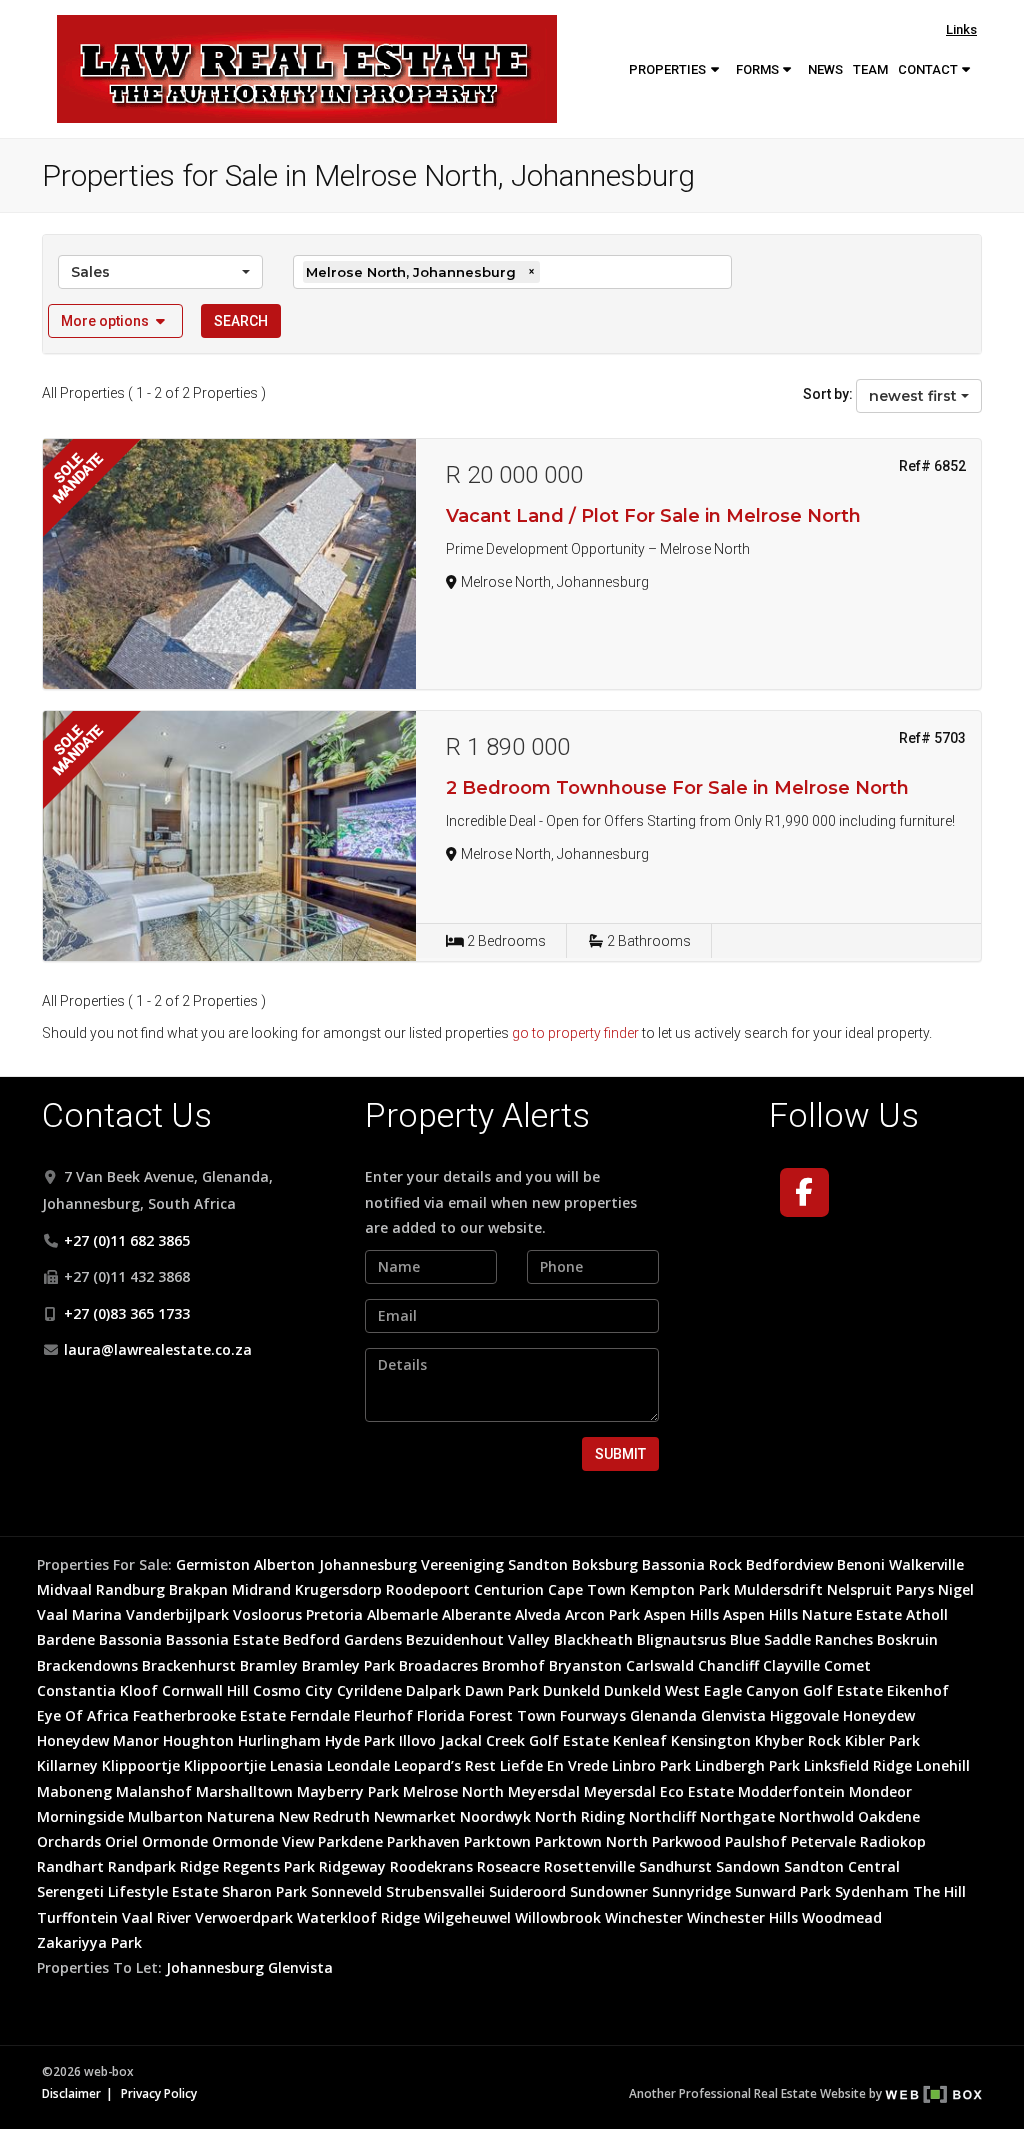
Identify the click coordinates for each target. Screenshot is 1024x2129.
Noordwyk (495, 1816)
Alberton (284, 1564)
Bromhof (513, 1665)
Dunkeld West (652, 1690)
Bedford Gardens (342, 1639)
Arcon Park (602, 1614)
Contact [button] (929, 69)
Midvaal (64, 1589)
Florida (441, 1715)
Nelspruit (859, 1589)
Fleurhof (383, 1715)
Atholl (927, 1614)
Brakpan (198, 1589)
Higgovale (804, 1715)
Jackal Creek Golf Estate (524, 1740)
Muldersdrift (778, 1589)
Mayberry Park (348, 1791)
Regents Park (269, 1866)
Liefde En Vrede (554, 1765)
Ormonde (175, 1841)
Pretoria (334, 1614)
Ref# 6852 (932, 466)
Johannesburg (368, 1564)
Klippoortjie (225, 1765)
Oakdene (889, 1816)
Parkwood (686, 1841)
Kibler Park (882, 1740)
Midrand (261, 1589)
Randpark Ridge (163, 1866)
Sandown (748, 1866)
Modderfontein (791, 1791)
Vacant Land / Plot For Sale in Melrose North (653, 516)
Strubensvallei (435, 1891)
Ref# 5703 (932, 738)
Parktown (497, 1841)
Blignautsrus (681, 1639)
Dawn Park (502, 1690)
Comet (847, 1665)
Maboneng (74, 1791)
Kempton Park (680, 1589)
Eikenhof (918, 1690)
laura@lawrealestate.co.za (158, 1349)
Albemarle (402, 1614)
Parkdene (350, 1841)
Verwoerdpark (244, 1917)
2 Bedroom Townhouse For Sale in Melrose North (677, 788)
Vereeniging (462, 1564)
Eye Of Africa (83, 1715)
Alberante (476, 1614)
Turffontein (77, 1917)
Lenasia (296, 1765)
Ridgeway (352, 1866)
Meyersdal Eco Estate (659, 1791)
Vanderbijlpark (177, 1614)
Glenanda (663, 1715)
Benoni (861, 1564)
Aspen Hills (681, 1614)
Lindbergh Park (747, 1765)
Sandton (538, 1564)
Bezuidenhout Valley (478, 1639)
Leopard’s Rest (445, 1765)
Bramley (269, 1665)
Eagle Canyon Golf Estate (793, 1690)
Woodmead (842, 1917)
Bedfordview (789, 1564)
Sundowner (609, 1891)
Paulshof (756, 1841)
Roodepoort (428, 1589)
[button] (115, 321)
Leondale (358, 1765)
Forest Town (512, 1715)
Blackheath (593, 1639)
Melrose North (453, 1791)
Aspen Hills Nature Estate (812, 1614)
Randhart (70, 1866)
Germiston (213, 1564)
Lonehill (943, 1765)
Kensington (711, 1740)
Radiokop (893, 1841)
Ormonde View (263, 1841)
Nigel (956, 1589)
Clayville (791, 1665)
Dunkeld (571, 1690)
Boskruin (907, 1639)
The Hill (939, 1891)
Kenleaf (640, 1740)
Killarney (67, 1765)
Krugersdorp (338, 1589)
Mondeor (880, 1791)
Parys (915, 1589)
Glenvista (733, 1715)
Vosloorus (267, 1614)
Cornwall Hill (205, 1690)
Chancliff (728, 1665)
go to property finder (575, 1033)
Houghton (198, 1740)
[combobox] (160, 272)
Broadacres (438, 1665)
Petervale (823, 1841)
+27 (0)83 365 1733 (127, 1313)
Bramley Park (348, 1665)
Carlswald (660, 1665)
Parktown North (591, 1841)
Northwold (816, 1816)
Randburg (130, 1589)
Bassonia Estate (222, 1639)
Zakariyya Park (89, 1942)
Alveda (538, 1614)
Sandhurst (675, 1866)
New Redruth (324, 1816)
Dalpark (433, 1690)
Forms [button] (759, 69)
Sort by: (828, 394)
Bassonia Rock (692, 1564)
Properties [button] (669, 69)
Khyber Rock (798, 1740)
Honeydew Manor (98, 1740)
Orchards (69, 1841)
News (825, 69)
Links (961, 29)
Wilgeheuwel (467, 1917)
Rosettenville (589, 1866)
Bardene (66, 1639)
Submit (620, 1454)
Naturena (241, 1816)
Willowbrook (558, 1917)
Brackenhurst (189, 1665)
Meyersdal (544, 1791)
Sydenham (872, 1891)
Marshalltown (244, 1791)
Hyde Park (360, 1740)
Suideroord (527, 1891)
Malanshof (154, 1791)
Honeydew (879, 1715)
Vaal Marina (79, 1614)
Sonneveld (346, 1891)
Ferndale (320, 1715)
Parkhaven (423, 1841)
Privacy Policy (159, 2093)
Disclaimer (71, 2093)
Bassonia (130, 1639)
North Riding (580, 1816)
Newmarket (415, 1816)
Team (870, 69)
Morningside (80, 1816)
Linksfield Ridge (858, 1765)
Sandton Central (842, 1866)
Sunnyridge (691, 1891)
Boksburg (605, 1564)
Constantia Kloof (97, 1690)
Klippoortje (141, 1765)
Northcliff (662, 1816)
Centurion (509, 1589)
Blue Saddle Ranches (801, 1639)
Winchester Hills (742, 1917)
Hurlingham (279, 1740)
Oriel (121, 1841)
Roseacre (508, 1866)
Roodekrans (431, 1866)
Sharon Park (264, 1891)
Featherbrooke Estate (209, 1715)
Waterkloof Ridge (358, 1917)
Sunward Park (783, 1891)
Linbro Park (651, 1765)
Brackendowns (87, 1665)
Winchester (644, 1917)
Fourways (593, 1715)
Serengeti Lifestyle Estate (127, 1891)
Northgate (737, 1816)
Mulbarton (165, 1816)
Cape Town (587, 1589)
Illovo (417, 1740)
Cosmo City (293, 1690)
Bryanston (585, 1665)
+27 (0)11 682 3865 (127, 1240)
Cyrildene (369, 1690)
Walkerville (926, 1564)
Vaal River (156, 1917)
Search (241, 321)
